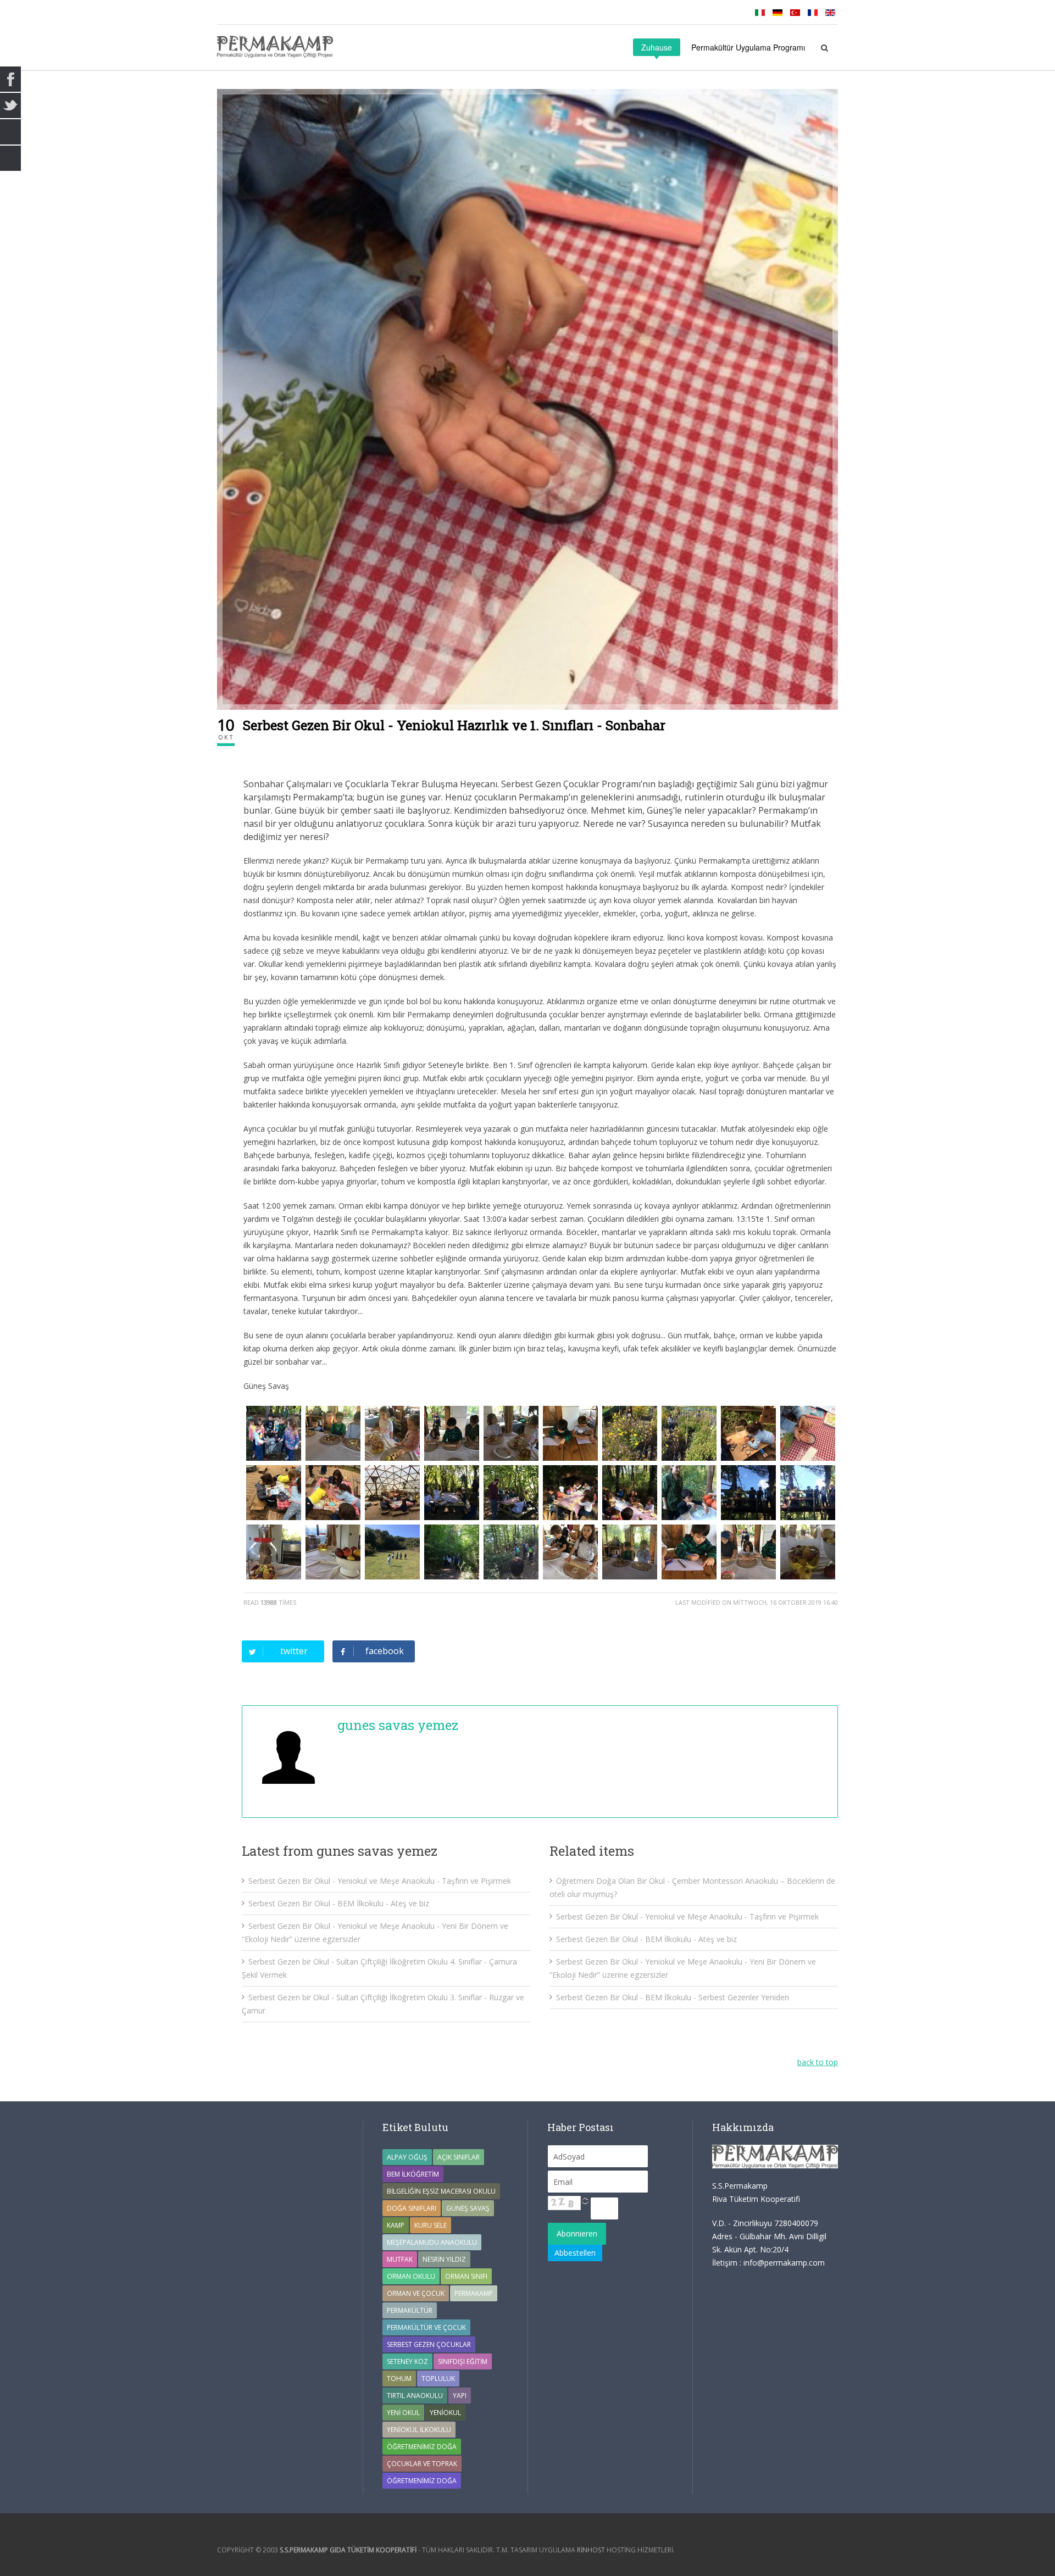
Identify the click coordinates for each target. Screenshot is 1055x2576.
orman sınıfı (466, 2276)
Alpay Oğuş (407, 2157)
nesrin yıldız (444, 2259)
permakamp (474, 2293)
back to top (818, 2062)
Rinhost (591, 2550)
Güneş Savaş (468, 2208)
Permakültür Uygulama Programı (748, 47)
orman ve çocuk (416, 2293)
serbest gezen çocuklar (429, 2344)
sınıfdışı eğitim (463, 2361)
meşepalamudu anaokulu (432, 2242)
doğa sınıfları (412, 2208)
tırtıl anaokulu (415, 2396)
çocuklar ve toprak (422, 2464)
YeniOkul (445, 2413)
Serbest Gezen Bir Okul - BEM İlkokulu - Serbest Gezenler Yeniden (673, 1997)
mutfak (400, 2259)
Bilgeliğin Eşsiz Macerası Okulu (441, 2191)
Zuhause (657, 47)
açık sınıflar (459, 2157)
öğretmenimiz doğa (422, 2481)
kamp (396, 2225)
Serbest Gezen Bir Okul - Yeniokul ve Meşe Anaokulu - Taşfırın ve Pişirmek (380, 1881)
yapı (460, 2396)
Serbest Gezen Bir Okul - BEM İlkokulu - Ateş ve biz (339, 1903)
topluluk (438, 2379)
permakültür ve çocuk (426, 2327)
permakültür (410, 2310)
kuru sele (431, 2225)
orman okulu (411, 2276)
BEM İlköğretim (413, 2174)
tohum (399, 2379)
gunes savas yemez (398, 1725)
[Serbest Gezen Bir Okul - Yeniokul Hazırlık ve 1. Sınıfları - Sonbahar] (527, 399)
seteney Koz (407, 2361)
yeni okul (403, 2413)
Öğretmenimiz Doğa (422, 2447)
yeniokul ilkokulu (419, 2430)
